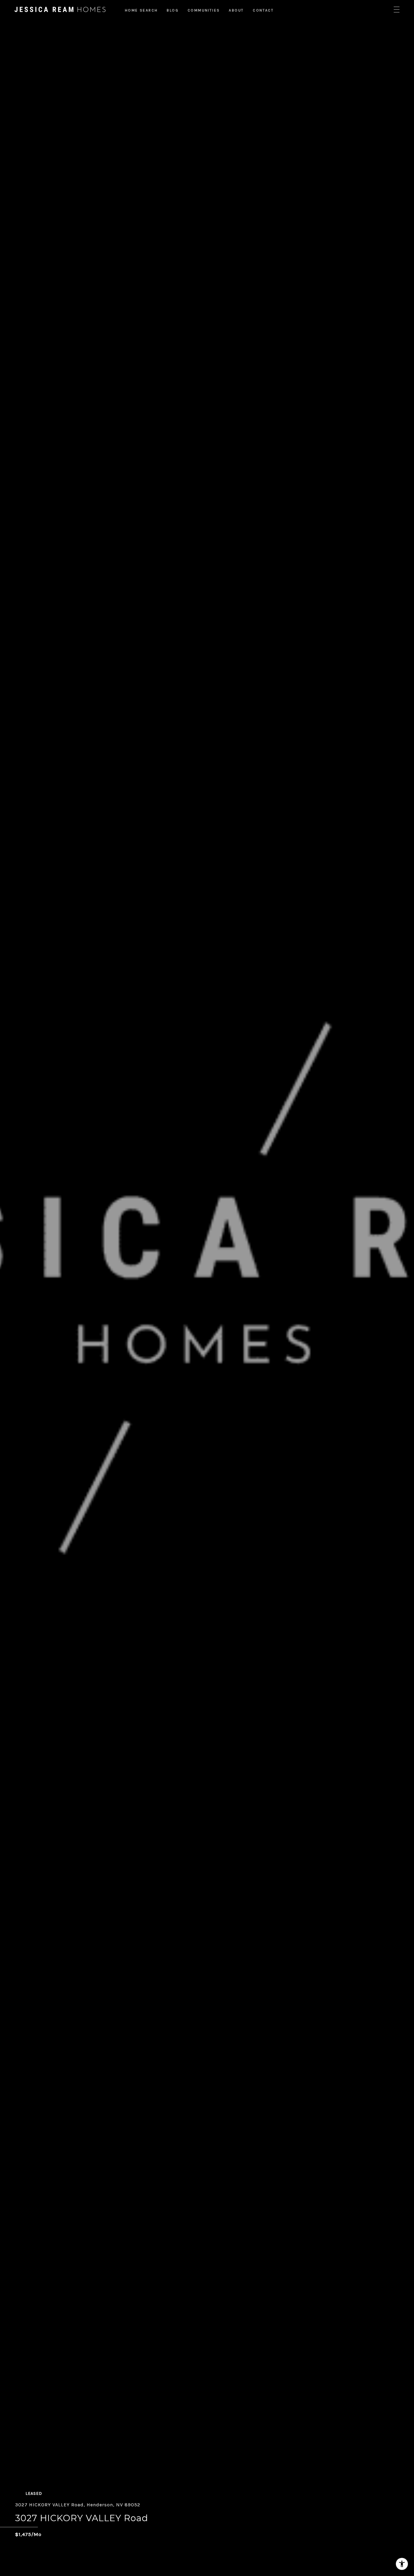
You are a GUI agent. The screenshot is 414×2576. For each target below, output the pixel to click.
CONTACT (263, 10)
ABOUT (236, 10)
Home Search (141, 10)
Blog (173, 10)
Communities (204, 10)
